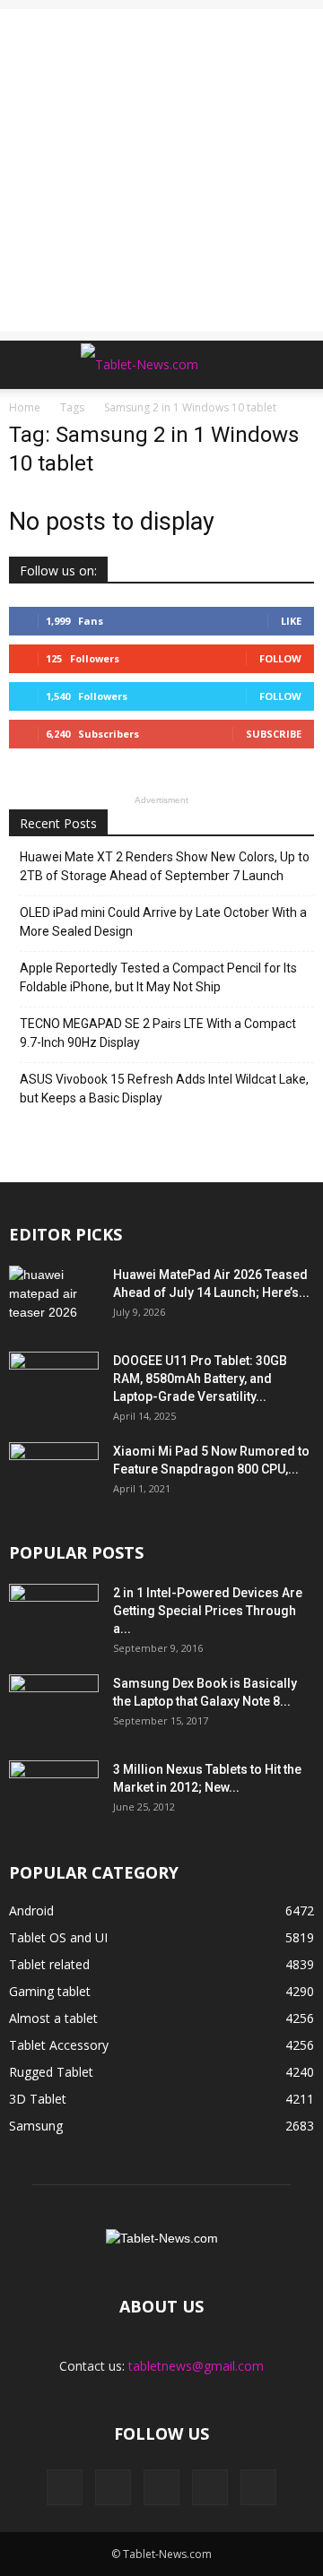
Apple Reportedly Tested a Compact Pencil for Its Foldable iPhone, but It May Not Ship (158, 977)
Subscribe (274, 734)
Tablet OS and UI (58, 1937)
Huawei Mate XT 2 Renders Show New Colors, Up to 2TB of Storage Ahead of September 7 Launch (165, 866)
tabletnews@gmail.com (196, 2366)
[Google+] (113, 2487)
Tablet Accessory (59, 2045)
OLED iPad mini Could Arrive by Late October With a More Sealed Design (163, 922)
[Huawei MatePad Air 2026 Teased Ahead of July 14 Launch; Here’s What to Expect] (54, 1297)
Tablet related (49, 1964)
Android (31, 1910)
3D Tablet (38, 2099)
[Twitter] (210, 2487)
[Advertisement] (161, 170)
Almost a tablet (53, 2018)
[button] (298, 365)
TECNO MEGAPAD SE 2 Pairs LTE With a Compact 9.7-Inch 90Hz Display (158, 1033)
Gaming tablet (50, 1991)
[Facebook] (65, 2487)
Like (291, 621)
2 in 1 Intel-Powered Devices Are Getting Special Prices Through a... (208, 1611)
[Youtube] (258, 2487)
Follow (280, 658)
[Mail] (161, 2487)
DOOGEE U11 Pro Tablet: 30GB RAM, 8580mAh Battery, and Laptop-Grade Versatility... (200, 1379)
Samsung (36, 2126)
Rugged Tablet (51, 2072)
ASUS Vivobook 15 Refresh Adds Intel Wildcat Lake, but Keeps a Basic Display (164, 1089)
